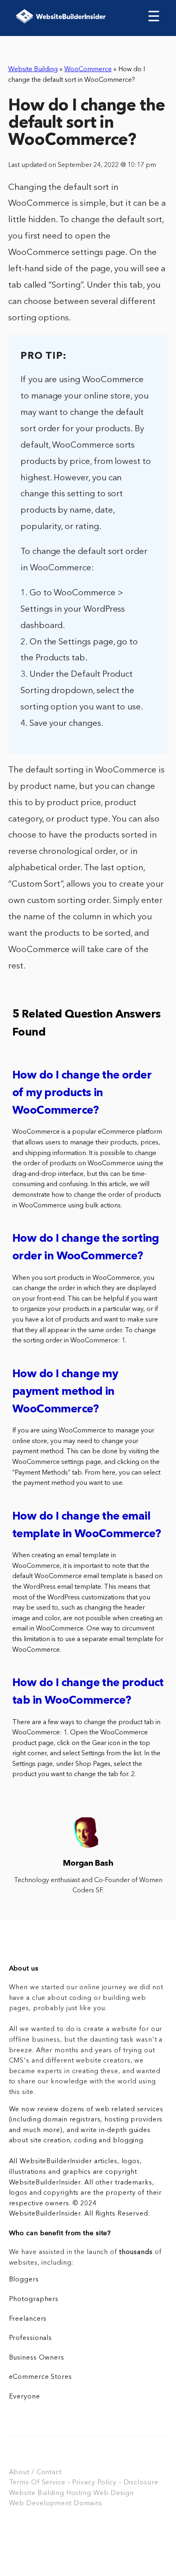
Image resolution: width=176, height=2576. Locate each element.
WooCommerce (88, 70)
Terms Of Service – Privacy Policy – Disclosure (84, 2483)
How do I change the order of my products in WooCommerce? (82, 1093)
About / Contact (35, 2472)
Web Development (40, 2504)
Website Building (33, 70)
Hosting (79, 2493)
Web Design (114, 2493)
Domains (88, 2504)
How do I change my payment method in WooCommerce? (65, 1392)
